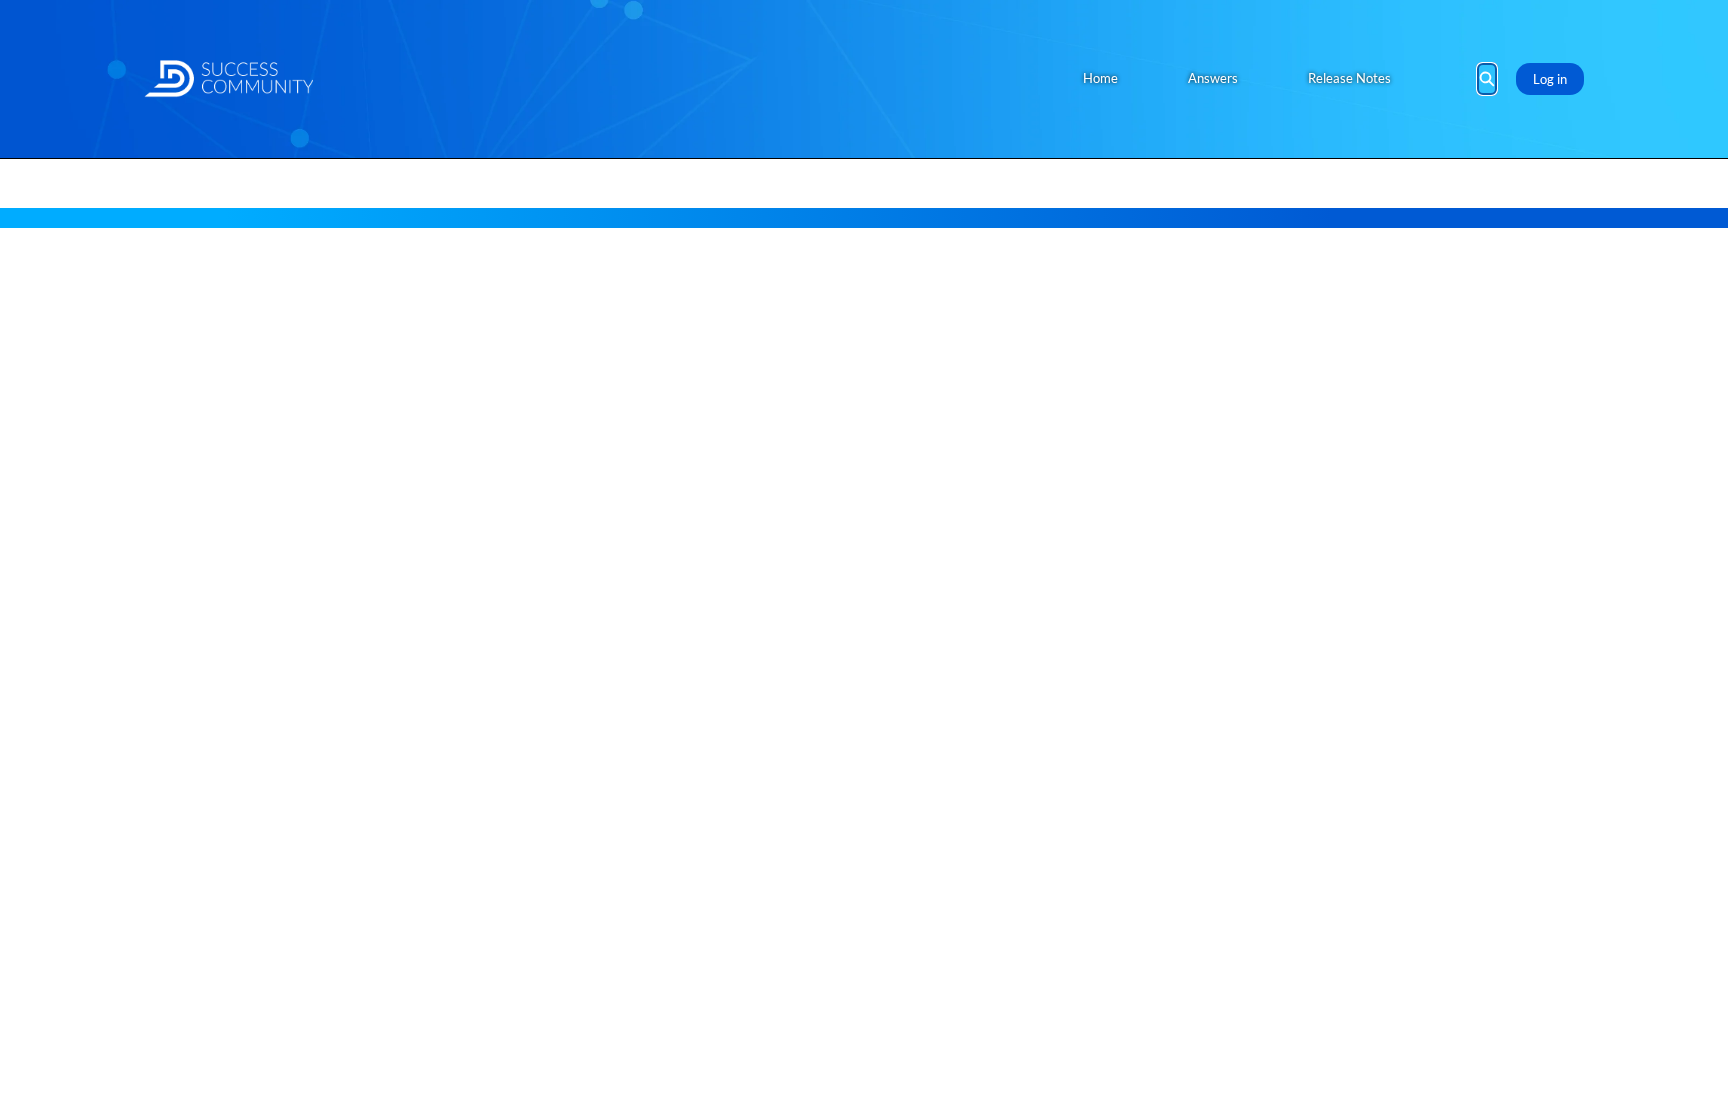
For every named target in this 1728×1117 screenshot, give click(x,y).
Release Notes (1349, 78)
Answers (1213, 78)
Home (1100, 78)
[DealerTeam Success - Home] (228, 79)
